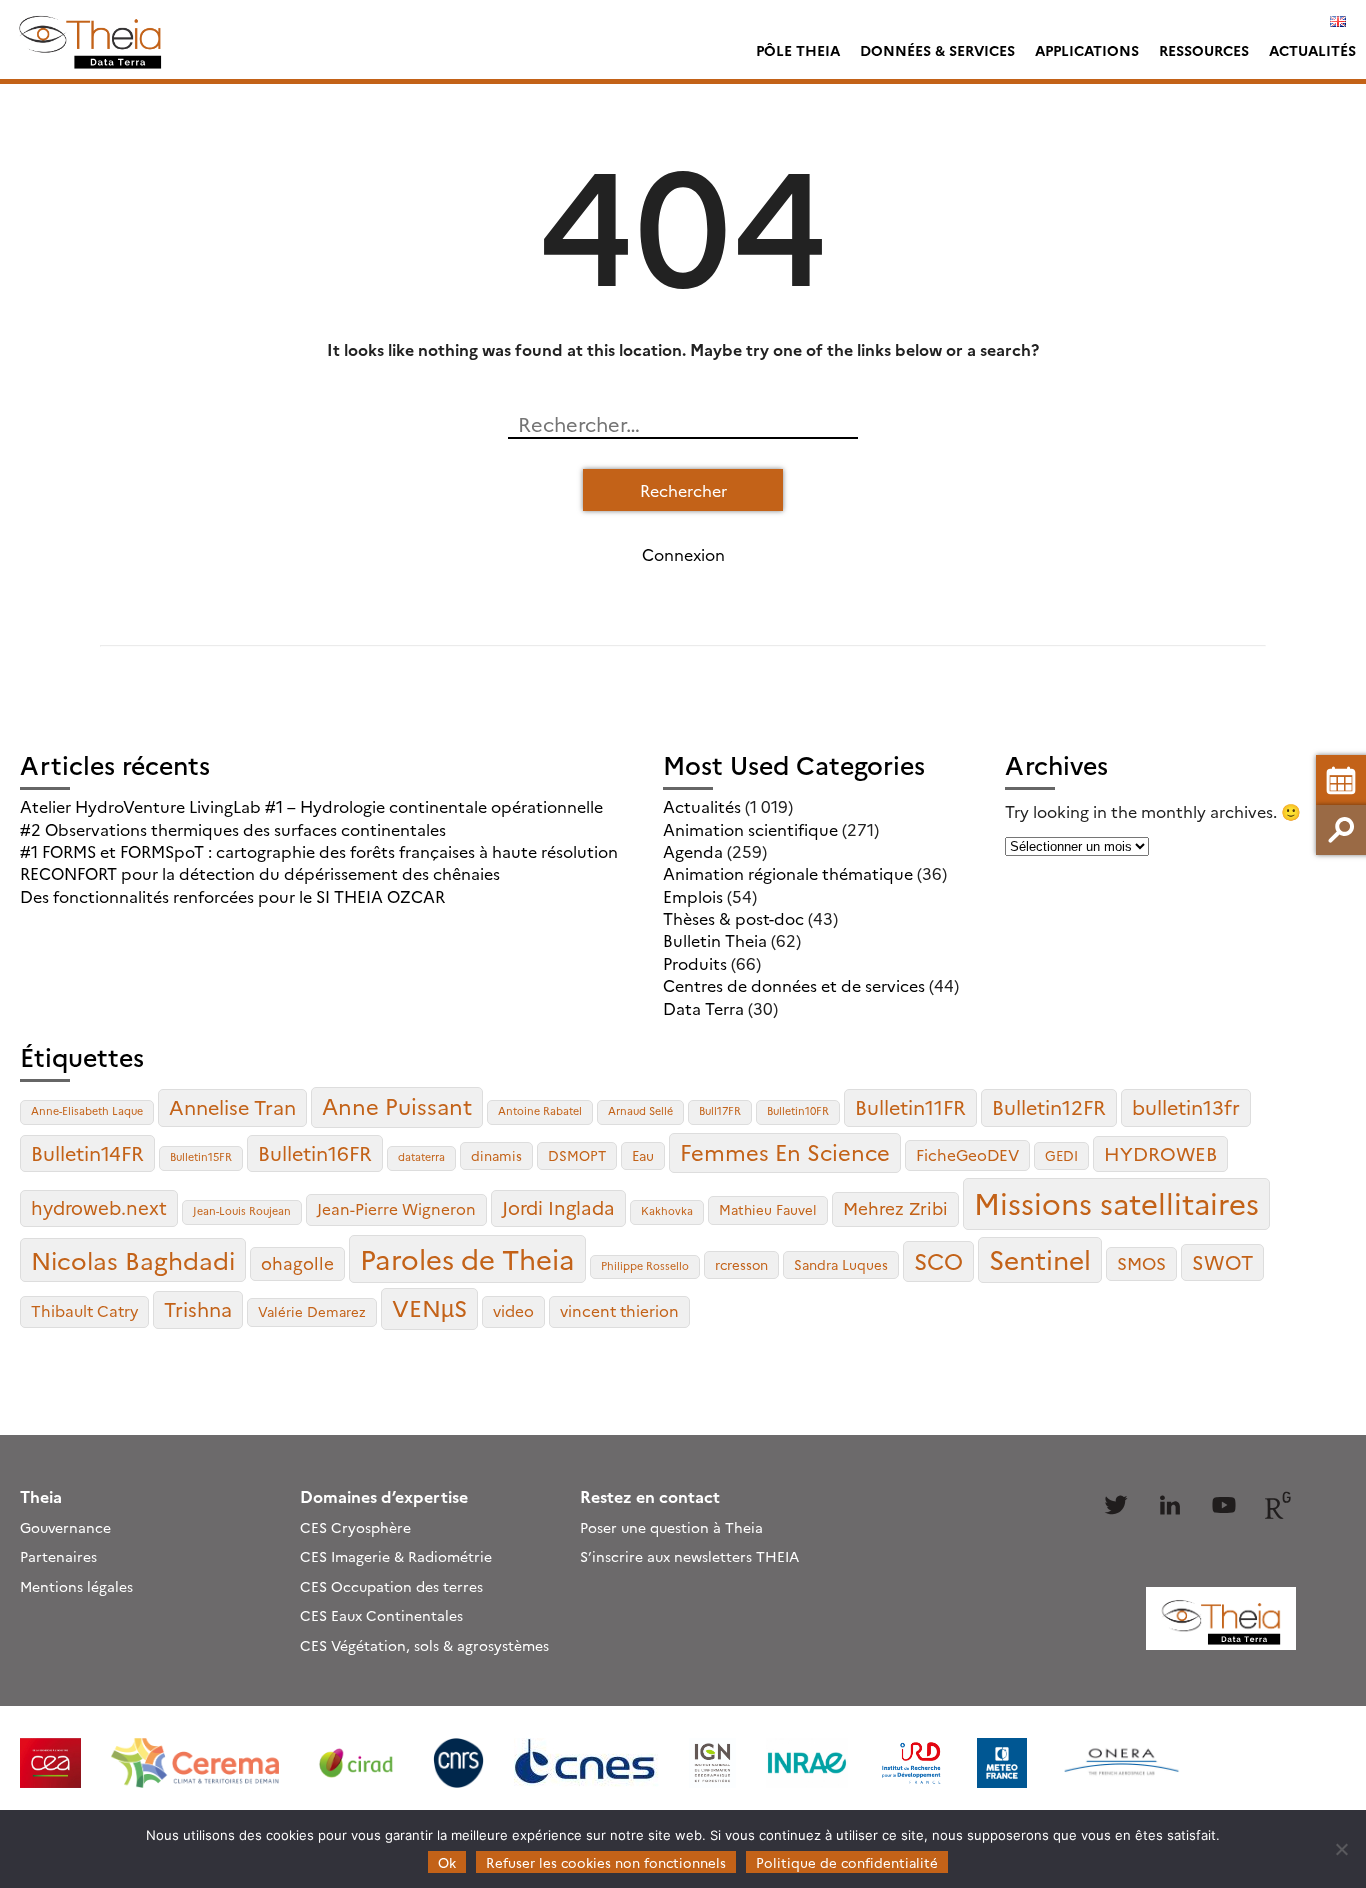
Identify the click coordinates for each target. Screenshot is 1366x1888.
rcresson (741, 1264)
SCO (938, 1260)
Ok (447, 1862)
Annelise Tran (232, 1106)
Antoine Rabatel (540, 1110)
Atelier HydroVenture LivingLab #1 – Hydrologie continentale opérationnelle (311, 806)
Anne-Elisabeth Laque (87, 1110)
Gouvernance (65, 1527)
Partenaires (58, 1556)
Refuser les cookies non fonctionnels (606, 1862)
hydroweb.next (99, 1207)
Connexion (683, 554)
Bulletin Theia (715, 940)
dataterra (421, 1156)
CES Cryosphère (355, 1527)
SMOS (1141, 1262)
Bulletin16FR (315, 1152)
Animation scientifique (750, 829)
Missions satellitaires (1116, 1202)
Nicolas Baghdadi (133, 1259)
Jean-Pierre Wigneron (396, 1208)
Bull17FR (720, 1110)
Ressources (1204, 50)
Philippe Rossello (645, 1265)
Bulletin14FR (87, 1152)
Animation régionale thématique (788, 873)
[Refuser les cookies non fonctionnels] (1341, 1849)
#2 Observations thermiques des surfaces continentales (233, 829)
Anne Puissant (397, 1105)
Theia (41, 1496)
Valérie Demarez (312, 1311)
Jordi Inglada (558, 1207)
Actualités (1312, 50)
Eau (643, 1155)
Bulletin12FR (1049, 1106)
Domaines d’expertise (384, 1496)
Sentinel (1040, 1258)
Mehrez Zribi (895, 1207)
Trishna (198, 1308)
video (513, 1310)
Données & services (937, 50)
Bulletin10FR (798, 1110)
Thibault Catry (84, 1310)
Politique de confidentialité (847, 1862)
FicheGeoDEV (967, 1154)
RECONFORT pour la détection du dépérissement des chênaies (260, 873)
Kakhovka (667, 1210)
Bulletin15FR (201, 1156)
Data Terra (703, 1008)
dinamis (496, 1155)
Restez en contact (650, 1496)
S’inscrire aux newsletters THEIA (689, 1556)
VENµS (429, 1307)
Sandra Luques (841, 1264)
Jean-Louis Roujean (242, 1210)
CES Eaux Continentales (381, 1615)
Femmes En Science (785, 1151)
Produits (695, 963)
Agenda (693, 851)
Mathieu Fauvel (768, 1209)
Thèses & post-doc (733, 918)
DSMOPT (577, 1155)
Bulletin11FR (910, 1106)
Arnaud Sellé (640, 1110)
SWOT (1222, 1261)
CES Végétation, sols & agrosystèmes (424, 1645)
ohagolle (297, 1262)
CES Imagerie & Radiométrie (396, 1556)
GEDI (1061, 1155)
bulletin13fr (1186, 1106)
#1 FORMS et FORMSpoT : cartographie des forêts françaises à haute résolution (319, 851)
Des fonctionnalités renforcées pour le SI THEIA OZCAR (232, 896)
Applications (1087, 50)
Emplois (693, 896)
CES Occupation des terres (391, 1586)
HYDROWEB (1160, 1153)
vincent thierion (619, 1310)
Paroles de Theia (467, 1258)
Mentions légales (76, 1586)
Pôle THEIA (798, 50)
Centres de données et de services (794, 985)
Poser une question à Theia (671, 1527)
